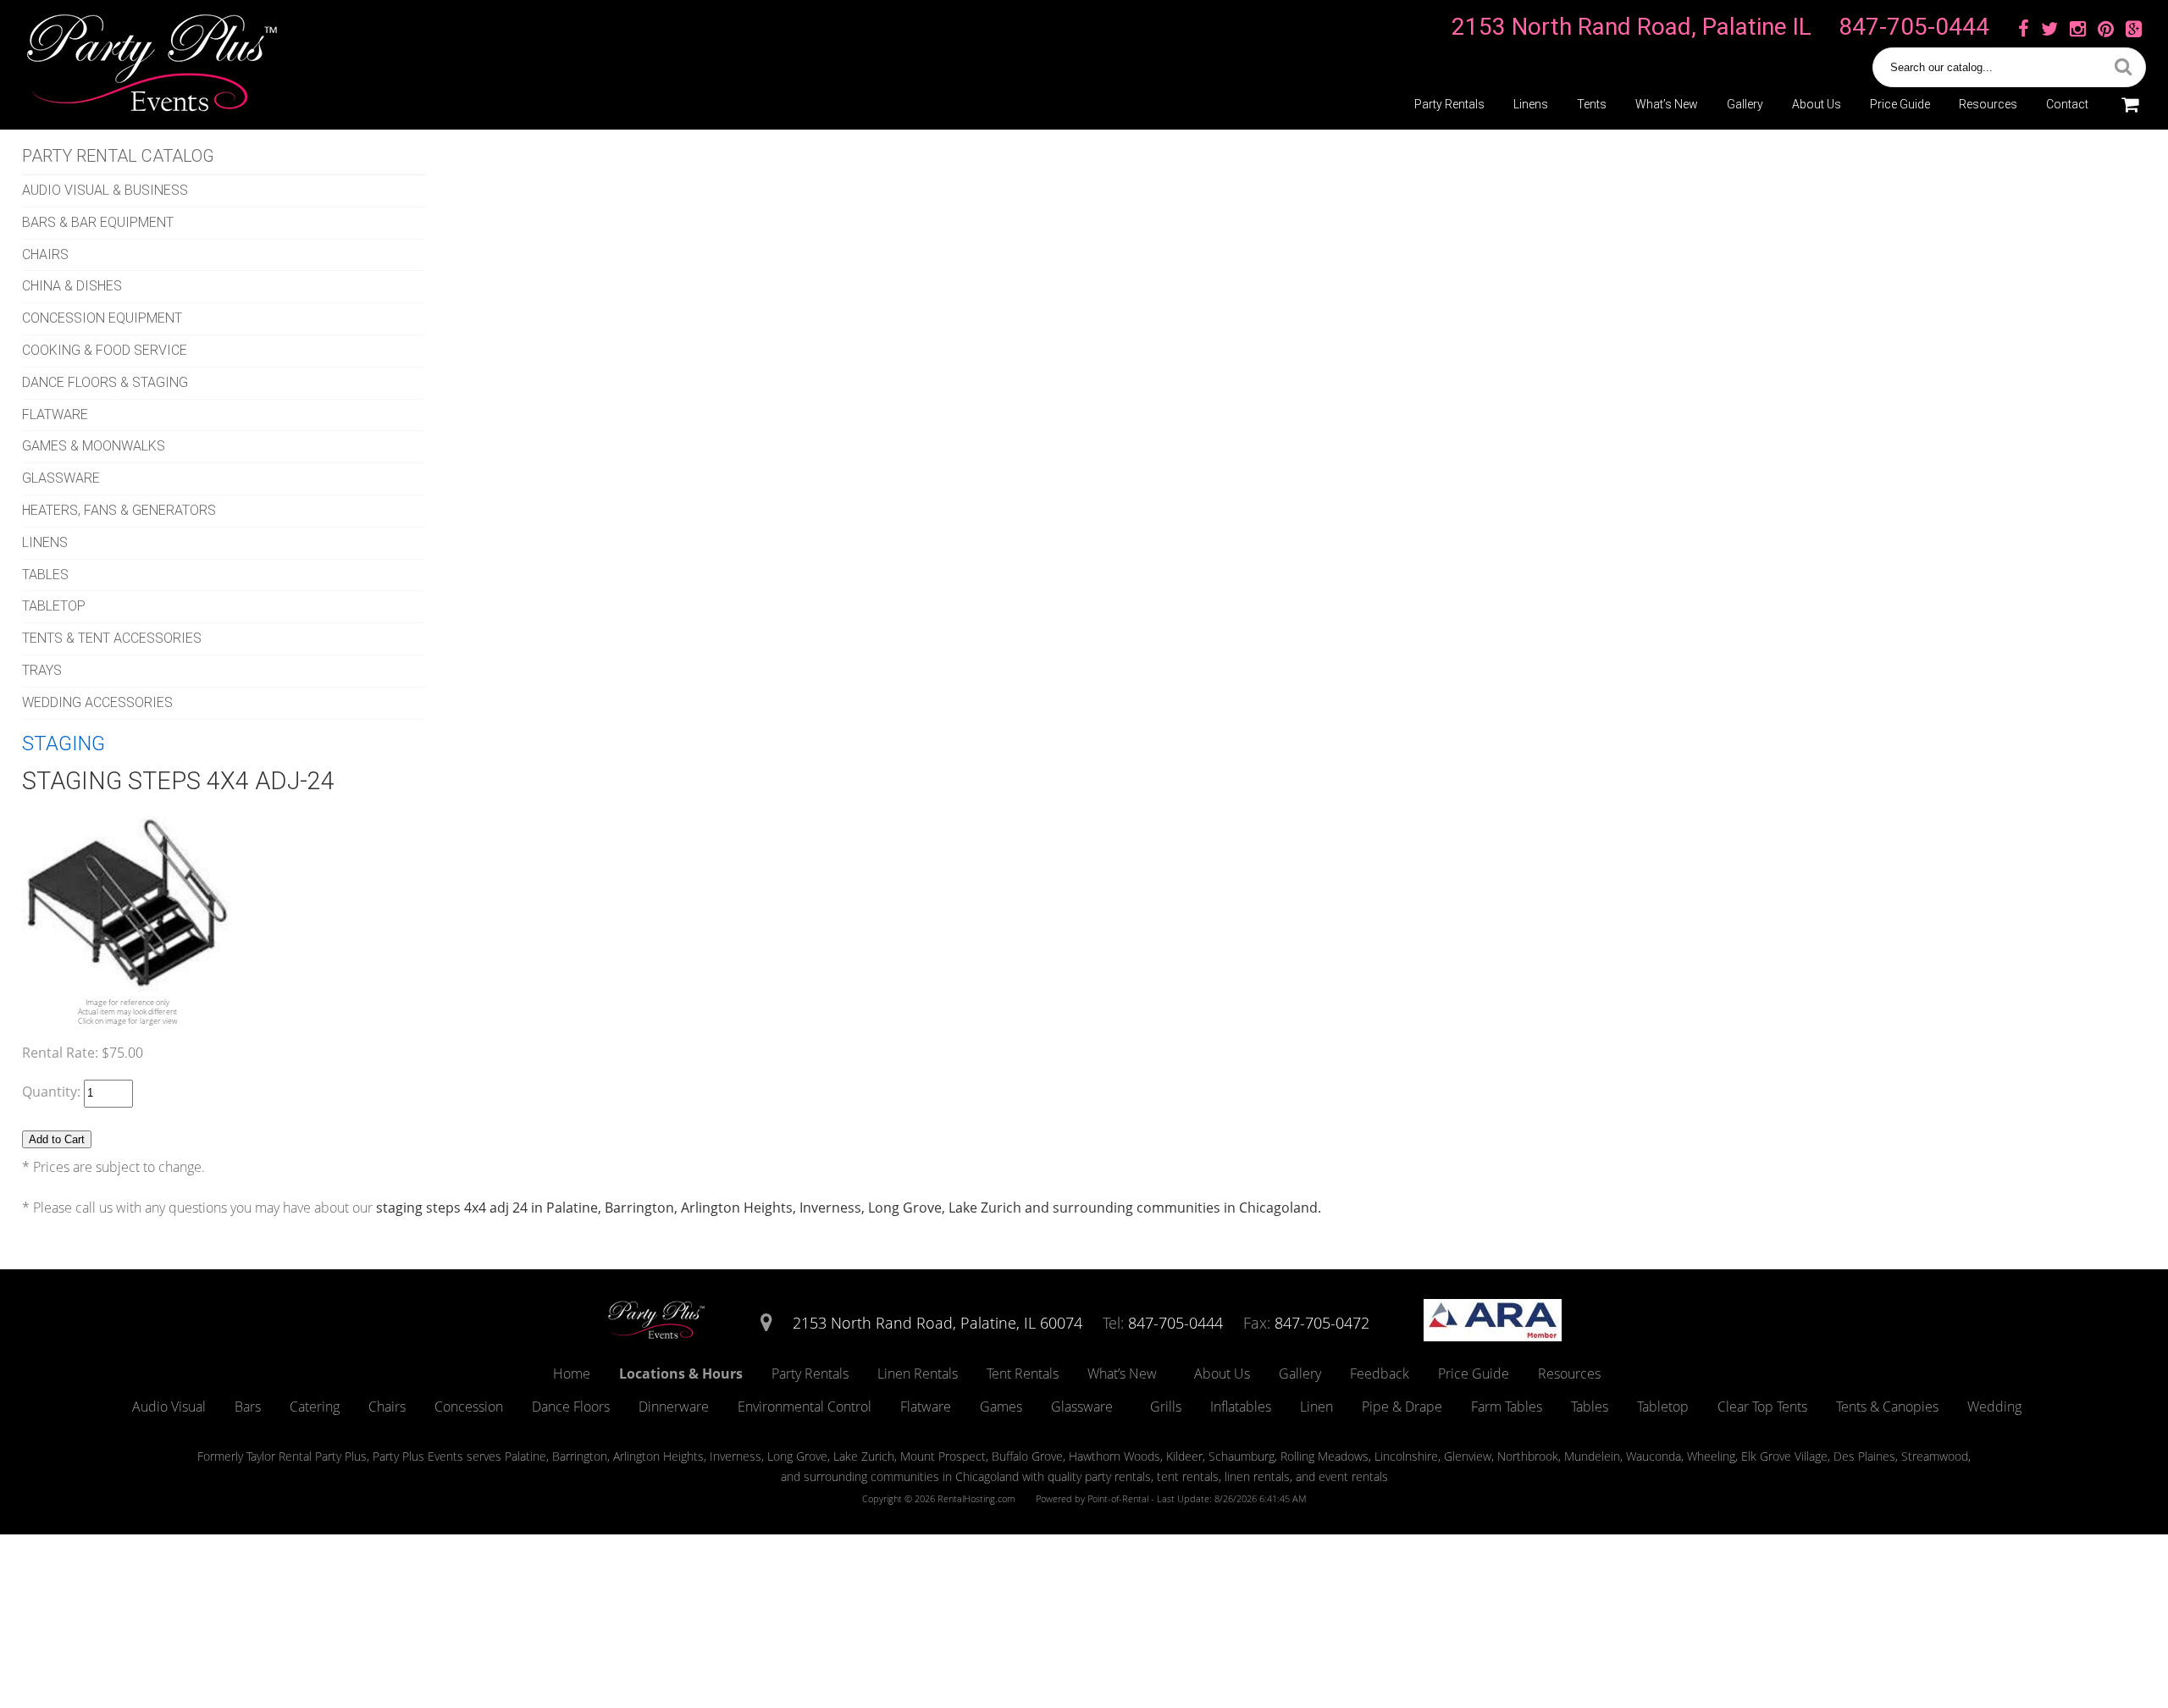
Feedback (1380, 1374)
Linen (1316, 1407)
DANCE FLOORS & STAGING (105, 382)
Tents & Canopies (1887, 1407)
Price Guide (1900, 104)
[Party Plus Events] (656, 1336)
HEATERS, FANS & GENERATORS (119, 510)
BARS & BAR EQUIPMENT (98, 222)
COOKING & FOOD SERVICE (105, 350)
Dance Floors (571, 1407)
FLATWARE (55, 415)
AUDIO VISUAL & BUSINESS (105, 190)
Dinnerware (674, 1407)
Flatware (926, 1407)
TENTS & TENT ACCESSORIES (112, 638)
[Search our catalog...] (2123, 67)
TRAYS (42, 670)
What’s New (1667, 104)
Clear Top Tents (1762, 1407)
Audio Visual (169, 1407)
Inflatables (1241, 1407)
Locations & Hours (681, 1374)
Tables (1590, 1407)
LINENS (45, 542)
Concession (469, 1407)
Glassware (1082, 1407)
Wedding (1994, 1407)
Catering (315, 1407)
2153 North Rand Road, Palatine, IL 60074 (937, 1323)
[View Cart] (2130, 104)
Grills (1166, 1407)
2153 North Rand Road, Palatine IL (1632, 27)
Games (1001, 1407)
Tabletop (1663, 1407)
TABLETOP (54, 606)
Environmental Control (805, 1407)
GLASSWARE (61, 478)
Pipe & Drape (1402, 1407)
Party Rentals (1449, 104)
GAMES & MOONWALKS (94, 446)
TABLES (45, 575)
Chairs (387, 1407)
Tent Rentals (1023, 1374)
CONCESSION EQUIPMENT (102, 318)
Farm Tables (1507, 1407)
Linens (1531, 104)
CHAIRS (45, 254)
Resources (1988, 104)
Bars (248, 1407)
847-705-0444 (1914, 27)
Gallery (1745, 104)
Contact (2067, 104)
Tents (1592, 104)
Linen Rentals (918, 1374)
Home (572, 1374)
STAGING (64, 743)
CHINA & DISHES (72, 286)
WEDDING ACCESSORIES (97, 702)
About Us (1817, 104)
